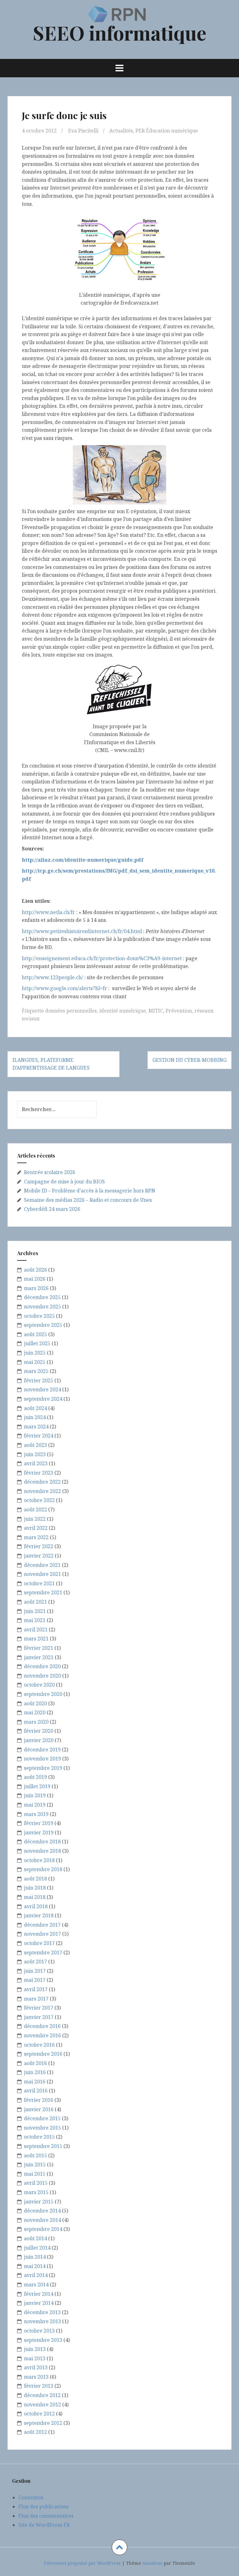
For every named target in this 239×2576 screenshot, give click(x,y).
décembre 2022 (42, 1482)
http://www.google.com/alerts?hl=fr (64, 988)
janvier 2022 (39, 1556)
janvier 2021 (39, 1657)
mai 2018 (35, 1897)
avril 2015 (36, 2183)
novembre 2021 (42, 1574)
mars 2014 (36, 2285)
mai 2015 (35, 2174)
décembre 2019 (42, 1750)
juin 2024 (35, 1417)
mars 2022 (36, 1537)
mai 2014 (35, 2266)
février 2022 (39, 1546)
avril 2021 (36, 1630)
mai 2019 (35, 1805)
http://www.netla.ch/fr (48, 912)
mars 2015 (36, 2192)
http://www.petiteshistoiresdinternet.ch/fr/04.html (82, 931)
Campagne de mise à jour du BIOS (64, 1182)
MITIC (156, 1011)
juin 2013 (35, 2349)
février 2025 (39, 1380)
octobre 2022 (39, 1500)
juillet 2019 (37, 1786)
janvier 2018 (39, 1915)
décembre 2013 (42, 2312)
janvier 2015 (39, 2202)
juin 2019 (35, 1795)
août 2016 (35, 2063)
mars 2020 (36, 1722)
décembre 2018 (42, 1842)
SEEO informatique (119, 33)
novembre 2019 (42, 1759)
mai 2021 (35, 1620)
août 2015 (35, 2155)
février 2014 (39, 2294)
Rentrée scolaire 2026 (50, 1172)
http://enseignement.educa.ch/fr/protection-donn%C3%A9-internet (102, 958)
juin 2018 (35, 1888)
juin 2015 (35, 2164)
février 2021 (39, 1648)
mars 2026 (36, 1288)
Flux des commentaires (46, 2516)
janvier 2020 (39, 1740)
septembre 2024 (43, 1399)
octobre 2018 (39, 1860)
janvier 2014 (39, 2303)
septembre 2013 (43, 2340)
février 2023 (39, 1473)
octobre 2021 (39, 1583)
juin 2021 (35, 1611)
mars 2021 (36, 1639)
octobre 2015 (39, 2137)
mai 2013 (35, 2358)
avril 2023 (36, 1463)
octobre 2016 (39, 2045)
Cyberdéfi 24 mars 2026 (52, 1209)
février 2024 (39, 1436)
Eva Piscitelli (83, 131)
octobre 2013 (39, 2331)
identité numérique (123, 1011)
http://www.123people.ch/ (52, 977)
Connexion (31, 2497)
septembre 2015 (43, 2146)
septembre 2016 (43, 2054)
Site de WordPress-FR (44, 2525)
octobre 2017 (39, 1943)
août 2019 (35, 1777)
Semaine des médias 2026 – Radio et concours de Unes (88, 1200)
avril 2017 (36, 1989)
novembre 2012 (42, 2405)
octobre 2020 (39, 1685)
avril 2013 (36, 2367)
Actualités (121, 131)
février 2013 (39, 2386)
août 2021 (35, 1602)
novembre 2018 (42, 1851)
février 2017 (39, 2008)
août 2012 (35, 2432)
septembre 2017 (43, 1952)
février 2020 (39, 1731)
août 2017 (35, 1962)
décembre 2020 (42, 1666)
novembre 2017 (42, 1934)
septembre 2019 (43, 1768)
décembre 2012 (42, 2395)
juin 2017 (35, 1971)
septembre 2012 (43, 2423)
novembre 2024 (42, 1389)
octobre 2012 (39, 2414)
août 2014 (35, 2238)
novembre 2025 (42, 1307)
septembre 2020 (43, 1694)
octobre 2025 (39, 1316)
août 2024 (35, 1408)
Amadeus (152, 2563)
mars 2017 (36, 1999)
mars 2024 (36, 1427)
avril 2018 (36, 1906)
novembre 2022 (42, 1491)
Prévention (179, 1011)
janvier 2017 (39, 2017)
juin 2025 (35, 1353)
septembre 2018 (43, 1869)
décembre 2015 (42, 2118)
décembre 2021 (42, 1565)
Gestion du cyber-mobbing (190, 1060)
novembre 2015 (42, 2128)
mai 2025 (35, 1362)
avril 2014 (36, 2275)
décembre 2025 (42, 1297)
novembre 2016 (42, 2035)
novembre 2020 (42, 1676)
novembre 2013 (42, 2321)
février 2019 (39, 1823)
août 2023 (35, 1445)
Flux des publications (43, 2506)
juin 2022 (35, 1519)
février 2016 (39, 2100)
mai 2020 (35, 1712)
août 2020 (35, 1703)
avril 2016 (36, 2091)
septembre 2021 (43, 1592)
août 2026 (35, 1270)
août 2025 (35, 1334)
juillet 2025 (37, 1343)
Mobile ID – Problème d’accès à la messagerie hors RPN (90, 1191)
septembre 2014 (43, 2229)
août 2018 (35, 1879)
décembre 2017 (42, 1925)
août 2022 (35, 1509)
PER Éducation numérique (167, 131)
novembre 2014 (42, 2220)
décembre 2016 (42, 2026)
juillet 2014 (37, 2248)
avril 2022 (36, 1528)
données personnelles (71, 1011)
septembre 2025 (43, 1325)
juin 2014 (35, 2257)
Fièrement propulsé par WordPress (82, 2563)
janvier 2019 (39, 1832)
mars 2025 (36, 1371)
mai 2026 (35, 1279)
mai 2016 (35, 2082)
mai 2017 (35, 1980)
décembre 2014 (42, 2211)
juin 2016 (35, 2072)
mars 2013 (36, 2377)
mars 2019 (36, 1814)
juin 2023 (35, 1454)
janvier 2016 (39, 2109)
